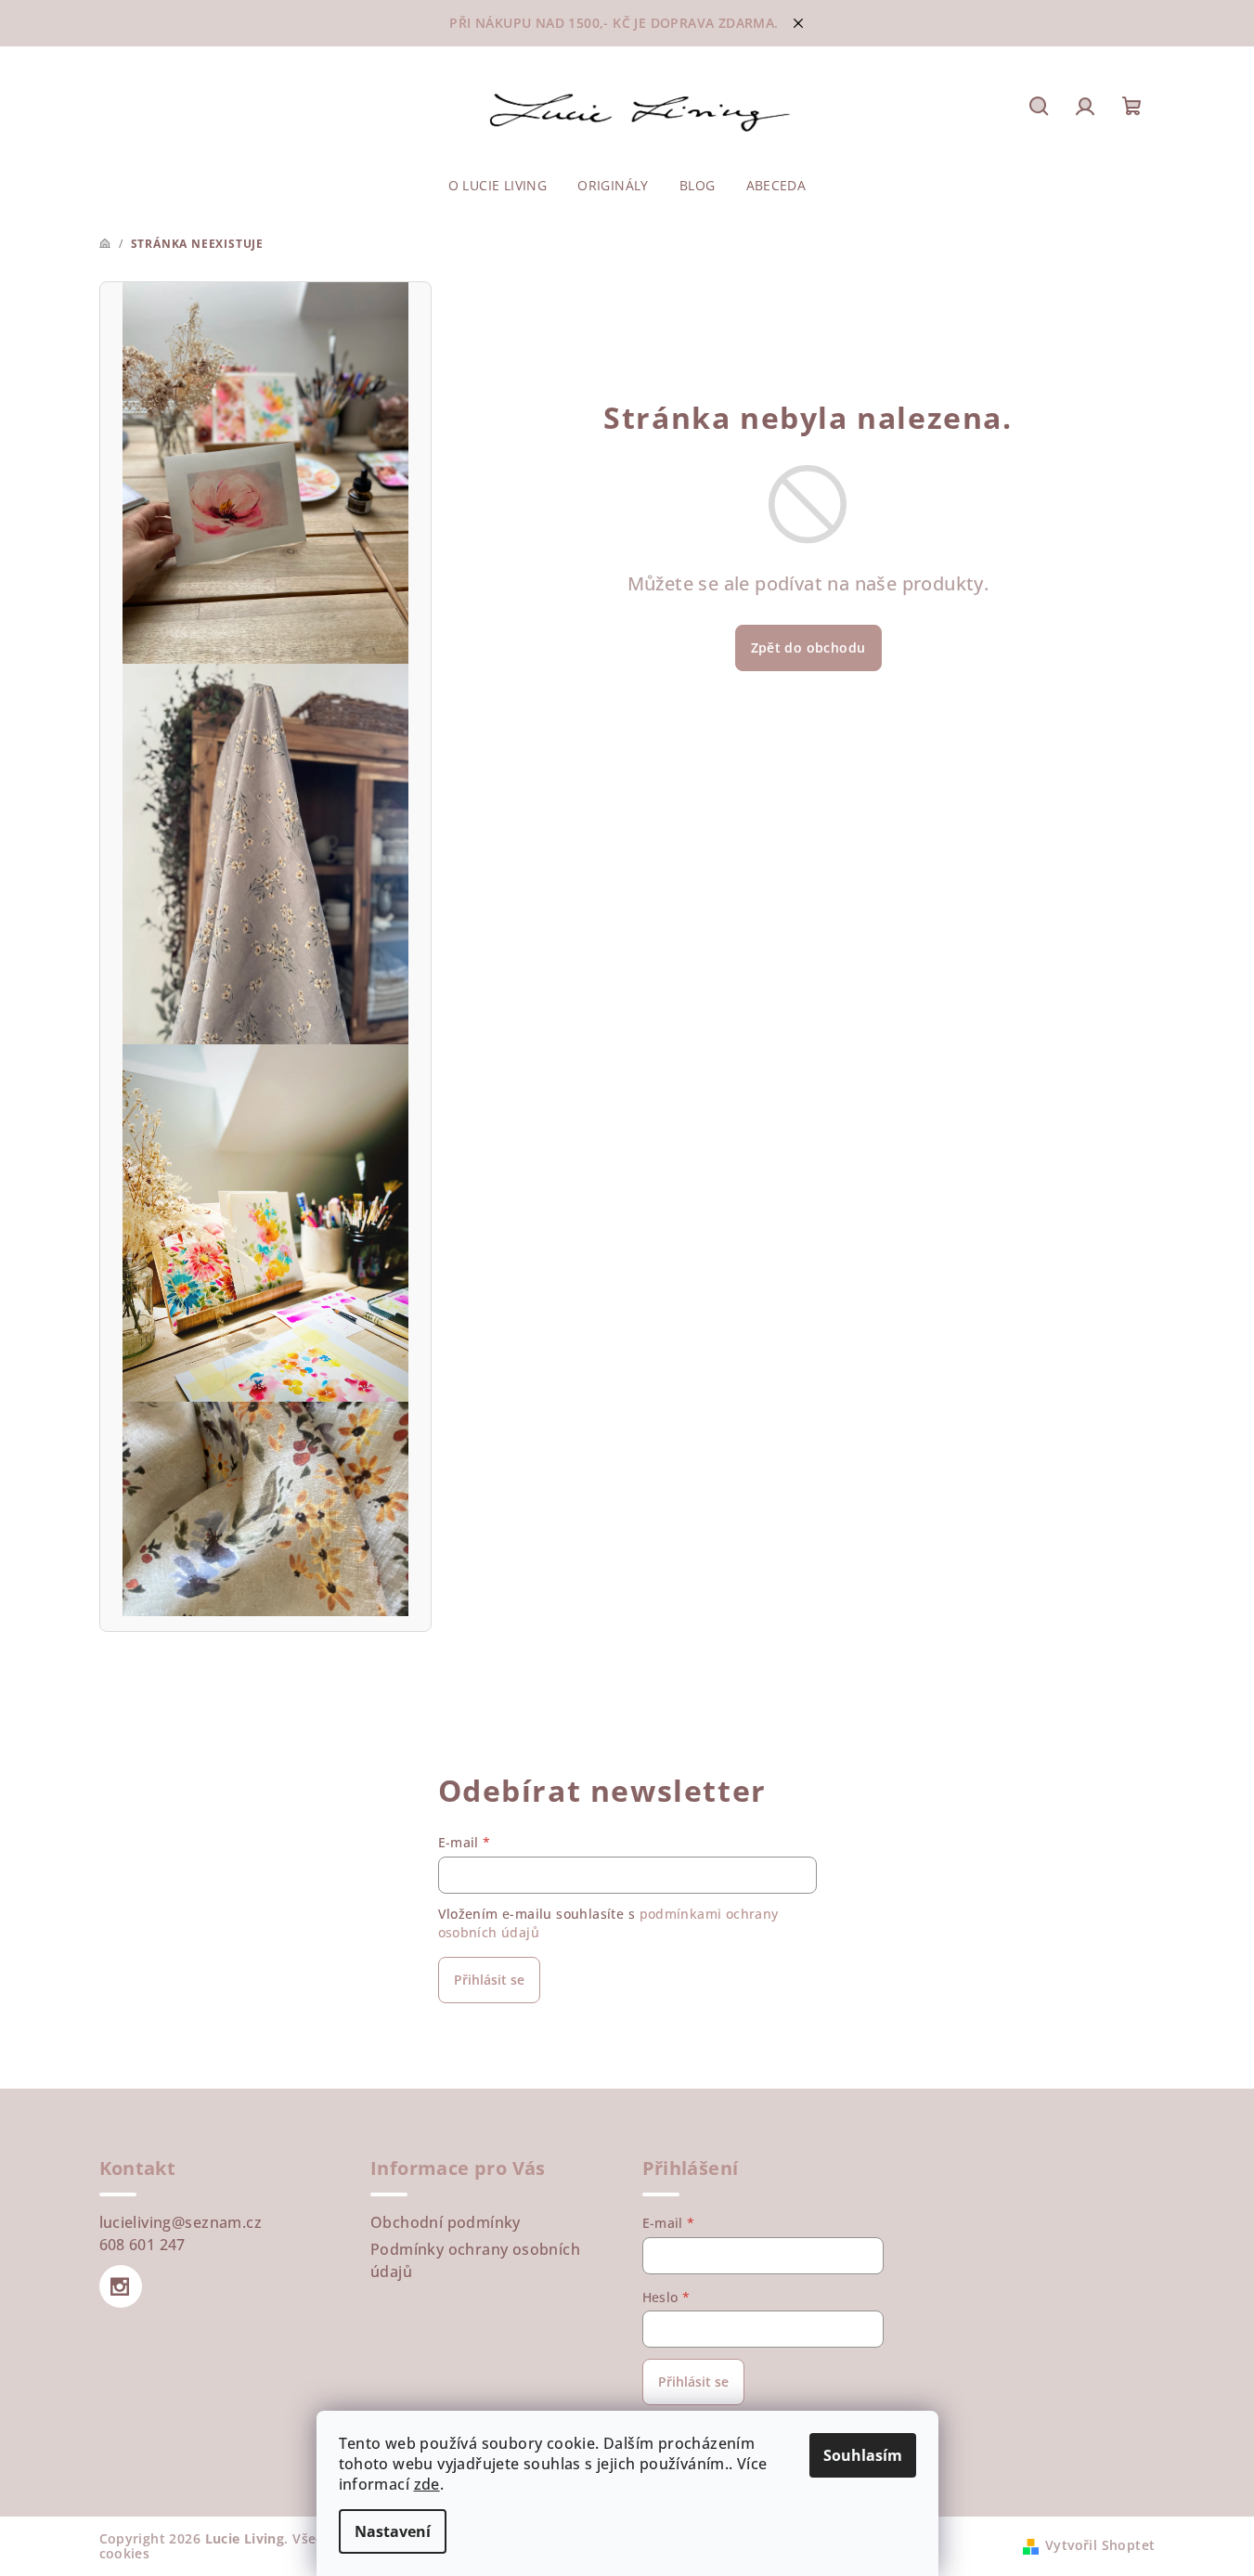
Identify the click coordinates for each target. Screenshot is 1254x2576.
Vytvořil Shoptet (1100, 2545)
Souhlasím (863, 2455)
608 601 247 (142, 2245)
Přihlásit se (489, 1980)
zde (427, 2484)
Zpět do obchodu (808, 647)
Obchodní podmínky (446, 2222)
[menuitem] (498, 186)
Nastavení (393, 2531)
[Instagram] (121, 2286)
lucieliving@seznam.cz (181, 2222)
